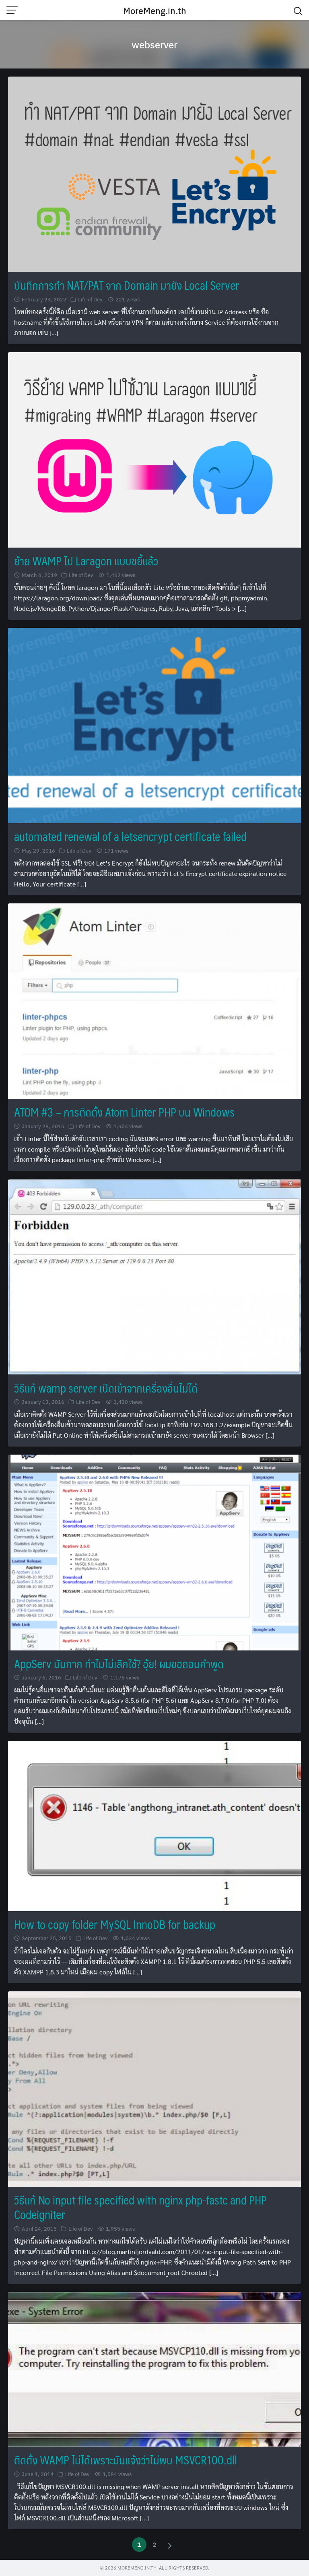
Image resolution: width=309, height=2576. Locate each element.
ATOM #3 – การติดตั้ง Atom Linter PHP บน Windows (124, 1112)
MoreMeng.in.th (155, 10)
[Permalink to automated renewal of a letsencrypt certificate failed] (154, 725)
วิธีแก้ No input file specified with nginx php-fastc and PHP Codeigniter (140, 2207)
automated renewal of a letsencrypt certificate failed (130, 836)
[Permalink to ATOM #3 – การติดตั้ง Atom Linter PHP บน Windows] (154, 1000)
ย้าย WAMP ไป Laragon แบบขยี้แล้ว (86, 561)
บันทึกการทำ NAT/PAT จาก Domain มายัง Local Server (127, 285)
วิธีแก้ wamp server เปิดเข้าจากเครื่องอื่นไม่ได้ (106, 1388)
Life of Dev (90, 299)
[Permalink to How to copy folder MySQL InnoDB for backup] (154, 1825)
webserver (154, 44)
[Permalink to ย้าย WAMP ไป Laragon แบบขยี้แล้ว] (154, 449)
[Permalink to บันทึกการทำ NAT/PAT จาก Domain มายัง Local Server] (154, 173)
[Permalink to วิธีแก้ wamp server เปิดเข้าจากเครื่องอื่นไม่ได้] (154, 1276)
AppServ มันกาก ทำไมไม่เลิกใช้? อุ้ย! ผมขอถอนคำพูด (119, 1664)
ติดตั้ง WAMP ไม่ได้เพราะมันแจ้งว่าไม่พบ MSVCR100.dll (126, 2460)
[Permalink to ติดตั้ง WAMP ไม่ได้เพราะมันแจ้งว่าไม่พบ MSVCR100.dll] (154, 2368)
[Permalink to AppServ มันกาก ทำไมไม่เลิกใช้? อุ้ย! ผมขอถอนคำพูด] (154, 1552)
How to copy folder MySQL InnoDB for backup (115, 1924)
